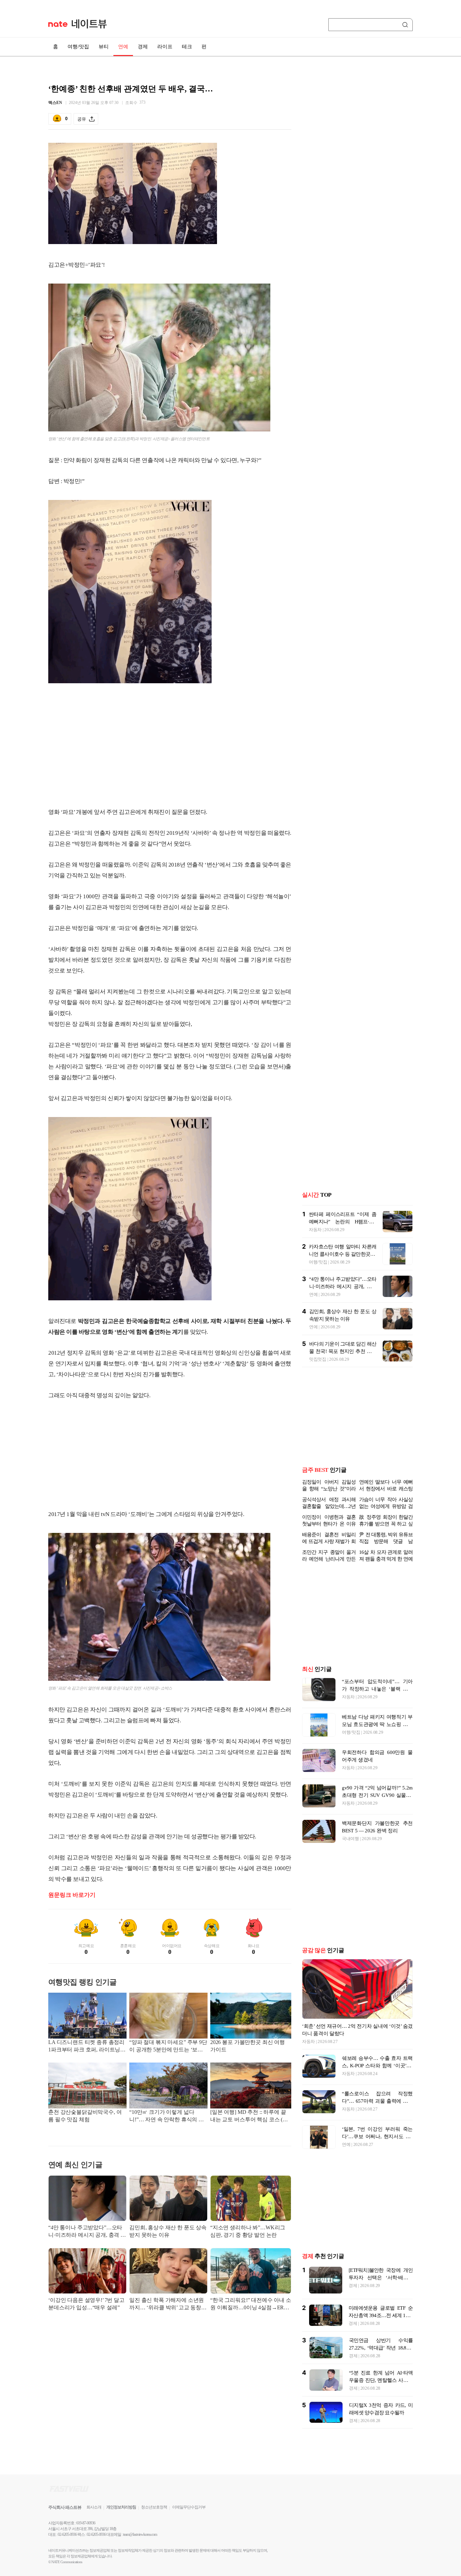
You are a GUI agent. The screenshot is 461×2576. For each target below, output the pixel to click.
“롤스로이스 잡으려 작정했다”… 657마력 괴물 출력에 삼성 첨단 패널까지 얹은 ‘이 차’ (377, 2101)
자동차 (315, 1230)
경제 (143, 47)
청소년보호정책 (154, 2507)
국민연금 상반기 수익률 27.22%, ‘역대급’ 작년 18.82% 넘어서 (381, 2348)
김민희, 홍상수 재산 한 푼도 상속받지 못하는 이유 (168, 2231)
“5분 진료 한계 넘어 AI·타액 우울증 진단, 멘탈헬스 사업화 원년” (381, 2380)
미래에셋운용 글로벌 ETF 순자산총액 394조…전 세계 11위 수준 (381, 2315)
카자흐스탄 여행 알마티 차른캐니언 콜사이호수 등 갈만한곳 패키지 (343, 1254)
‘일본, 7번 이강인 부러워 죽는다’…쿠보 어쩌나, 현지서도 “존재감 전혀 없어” (377, 2136)
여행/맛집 (78, 47)
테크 (187, 47)
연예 (123, 47)
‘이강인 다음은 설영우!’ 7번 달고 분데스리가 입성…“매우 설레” (86, 2304)
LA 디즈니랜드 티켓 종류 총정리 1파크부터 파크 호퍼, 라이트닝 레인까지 (86, 2047)
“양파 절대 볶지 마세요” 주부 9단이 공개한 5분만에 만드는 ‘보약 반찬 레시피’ (168, 2047)
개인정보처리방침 (121, 2507)
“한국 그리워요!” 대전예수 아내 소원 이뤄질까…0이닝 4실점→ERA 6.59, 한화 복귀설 (251, 2304)
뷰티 (104, 47)
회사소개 (94, 2507)
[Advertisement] (170, 748)
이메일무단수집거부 (189, 2507)
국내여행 (350, 1839)
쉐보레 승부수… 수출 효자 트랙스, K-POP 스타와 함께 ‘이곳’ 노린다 (377, 2066)
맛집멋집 (318, 1359)
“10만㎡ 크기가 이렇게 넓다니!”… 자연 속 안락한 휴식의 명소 (167, 2116)
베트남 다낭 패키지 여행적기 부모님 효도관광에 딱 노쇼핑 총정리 (377, 1724)
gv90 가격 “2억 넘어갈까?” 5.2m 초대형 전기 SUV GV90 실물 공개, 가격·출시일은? (377, 1795)
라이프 (165, 47)
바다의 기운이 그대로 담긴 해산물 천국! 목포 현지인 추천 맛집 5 (343, 1351)
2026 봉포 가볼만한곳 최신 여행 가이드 (248, 2046)
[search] (406, 25)
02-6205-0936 (67, 2534)
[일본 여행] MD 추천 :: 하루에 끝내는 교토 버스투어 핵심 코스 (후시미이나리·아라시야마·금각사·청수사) (250, 2116)
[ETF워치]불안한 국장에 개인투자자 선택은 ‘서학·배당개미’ (381, 2278)
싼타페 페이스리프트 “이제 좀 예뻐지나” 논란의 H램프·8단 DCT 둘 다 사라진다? (343, 1222)
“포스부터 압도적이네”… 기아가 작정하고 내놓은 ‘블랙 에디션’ (377, 1689)
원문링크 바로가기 (72, 1895)
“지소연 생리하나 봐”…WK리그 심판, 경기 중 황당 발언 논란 (248, 2231)
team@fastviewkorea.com (140, 2534)
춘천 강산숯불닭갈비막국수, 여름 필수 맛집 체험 (85, 2116)
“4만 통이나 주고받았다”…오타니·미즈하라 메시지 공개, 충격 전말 (87, 2232)
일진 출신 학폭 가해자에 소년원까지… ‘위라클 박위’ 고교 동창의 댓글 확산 (168, 2304)
